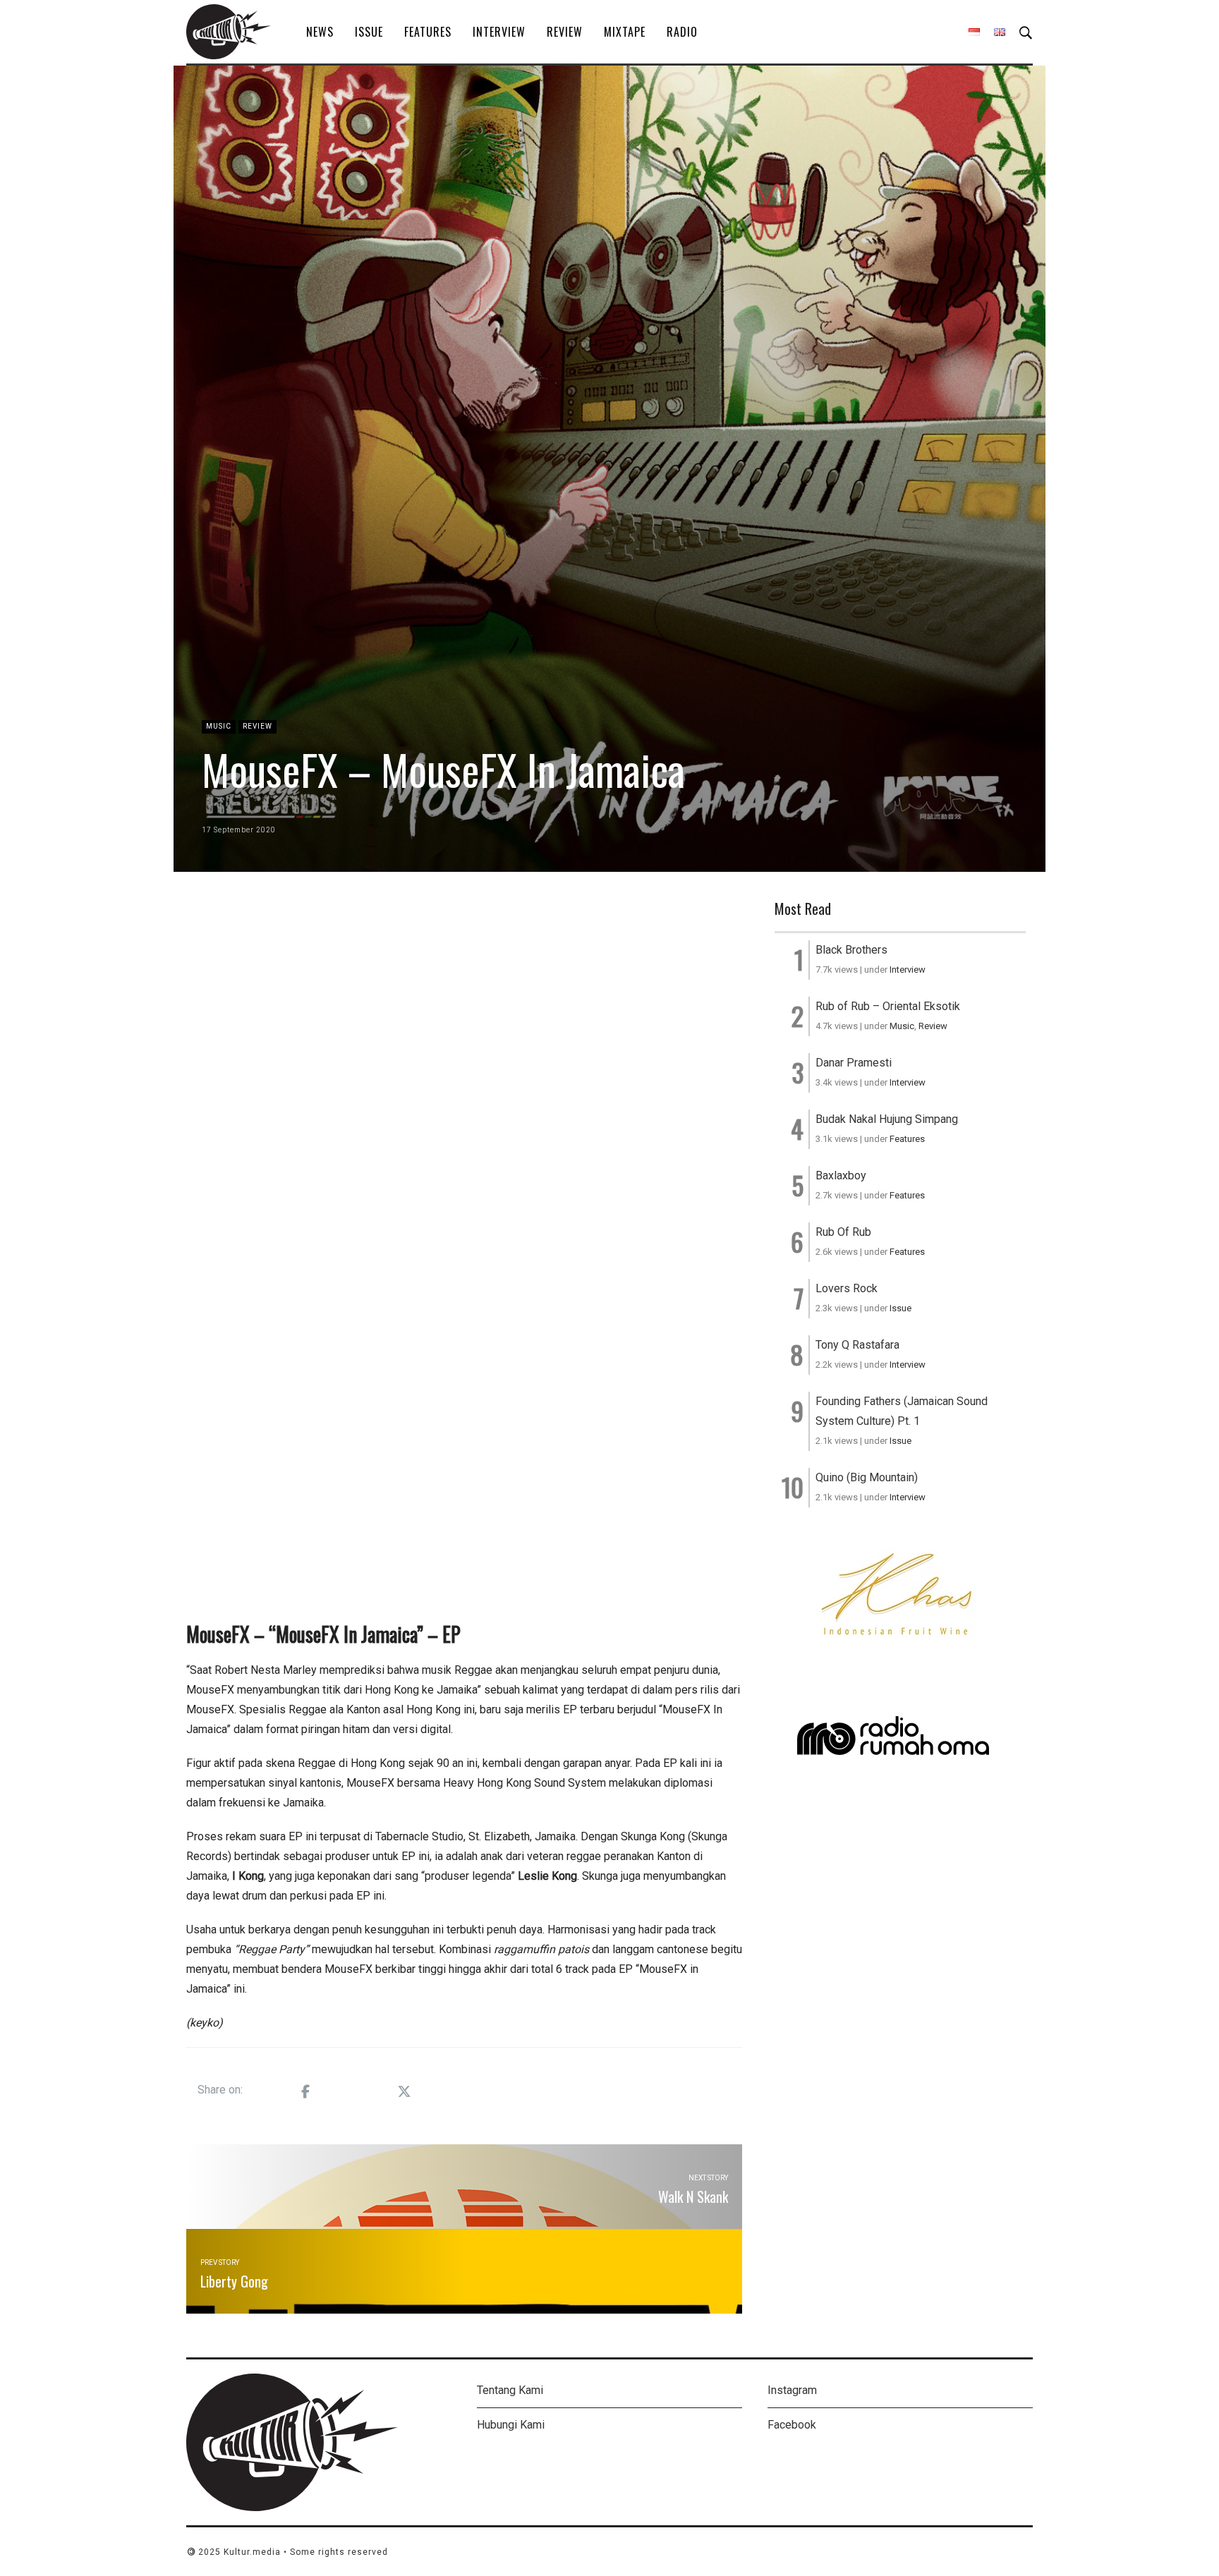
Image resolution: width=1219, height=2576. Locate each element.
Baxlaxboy (841, 1175)
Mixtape (625, 32)
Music (219, 726)
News (320, 32)
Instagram (792, 2390)
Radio (682, 32)
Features (428, 32)
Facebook (792, 2425)
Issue (369, 32)
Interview (499, 32)
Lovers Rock (847, 1288)
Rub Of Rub (843, 1232)
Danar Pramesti (854, 1063)
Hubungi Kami (511, 2425)
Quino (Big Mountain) (867, 1477)
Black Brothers (851, 950)
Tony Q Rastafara (857, 1345)
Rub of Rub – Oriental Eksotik (888, 1006)
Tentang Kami (510, 2390)
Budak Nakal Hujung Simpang (887, 1119)
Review (565, 32)
